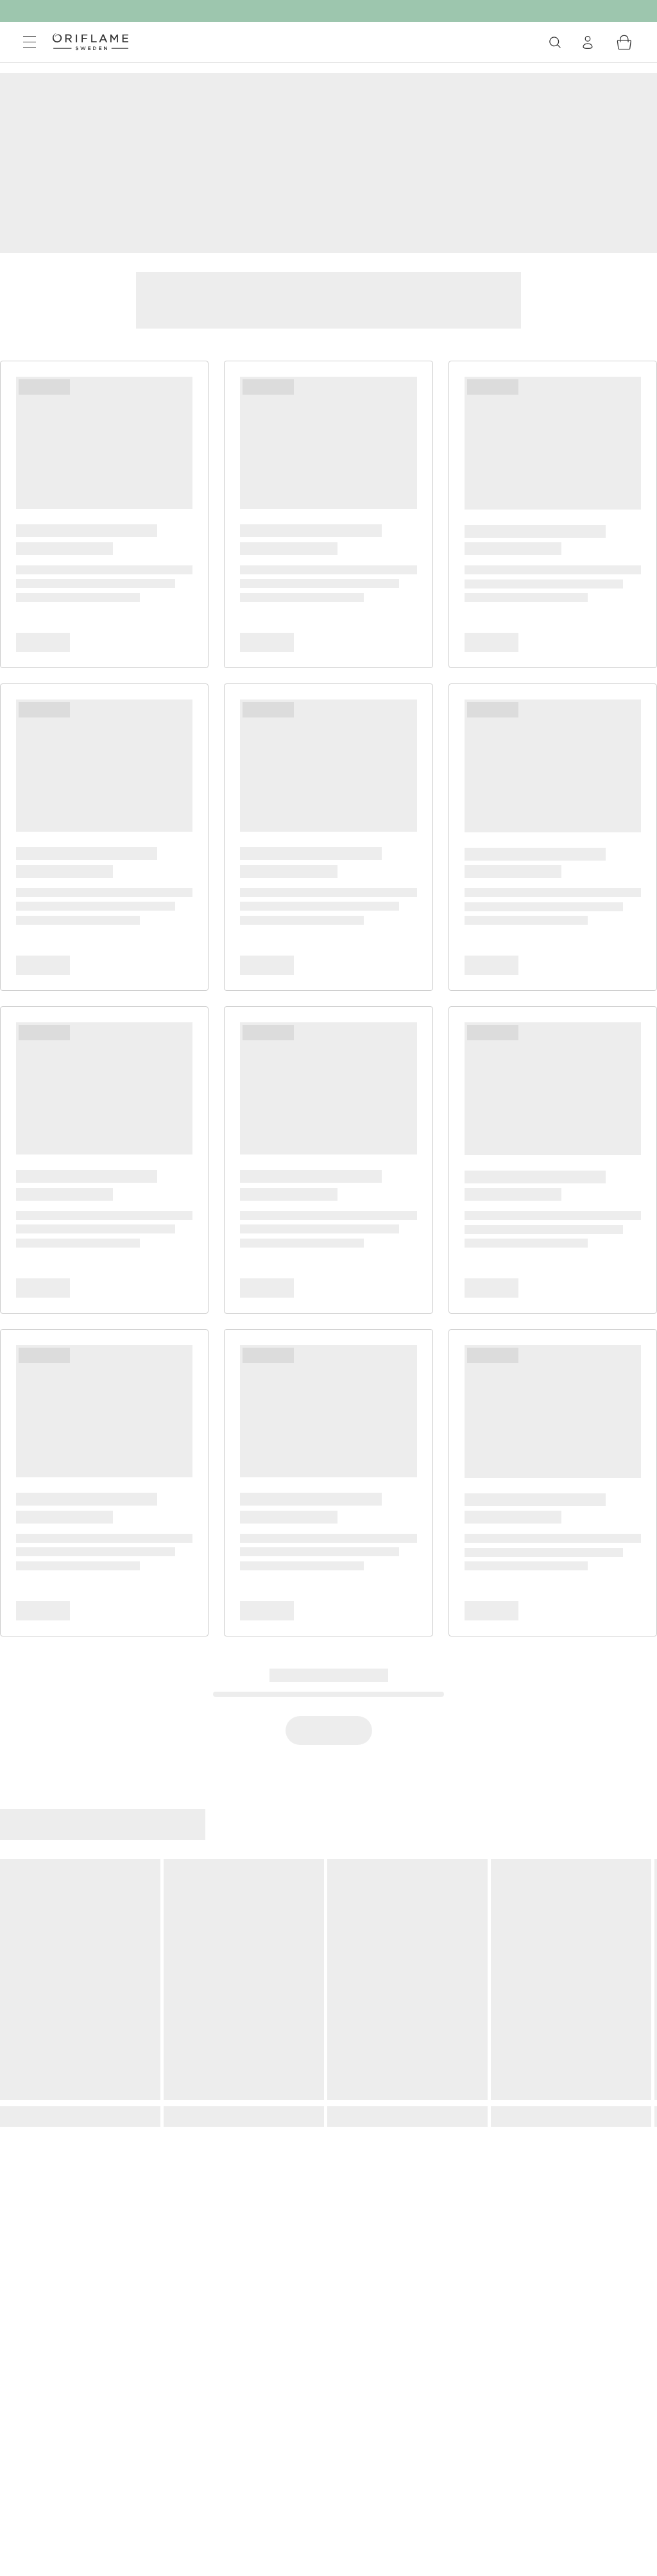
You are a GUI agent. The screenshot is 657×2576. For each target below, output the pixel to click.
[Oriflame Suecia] (90, 42)
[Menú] (30, 42)
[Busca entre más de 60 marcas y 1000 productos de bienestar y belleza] (555, 42)
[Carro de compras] (624, 42)
